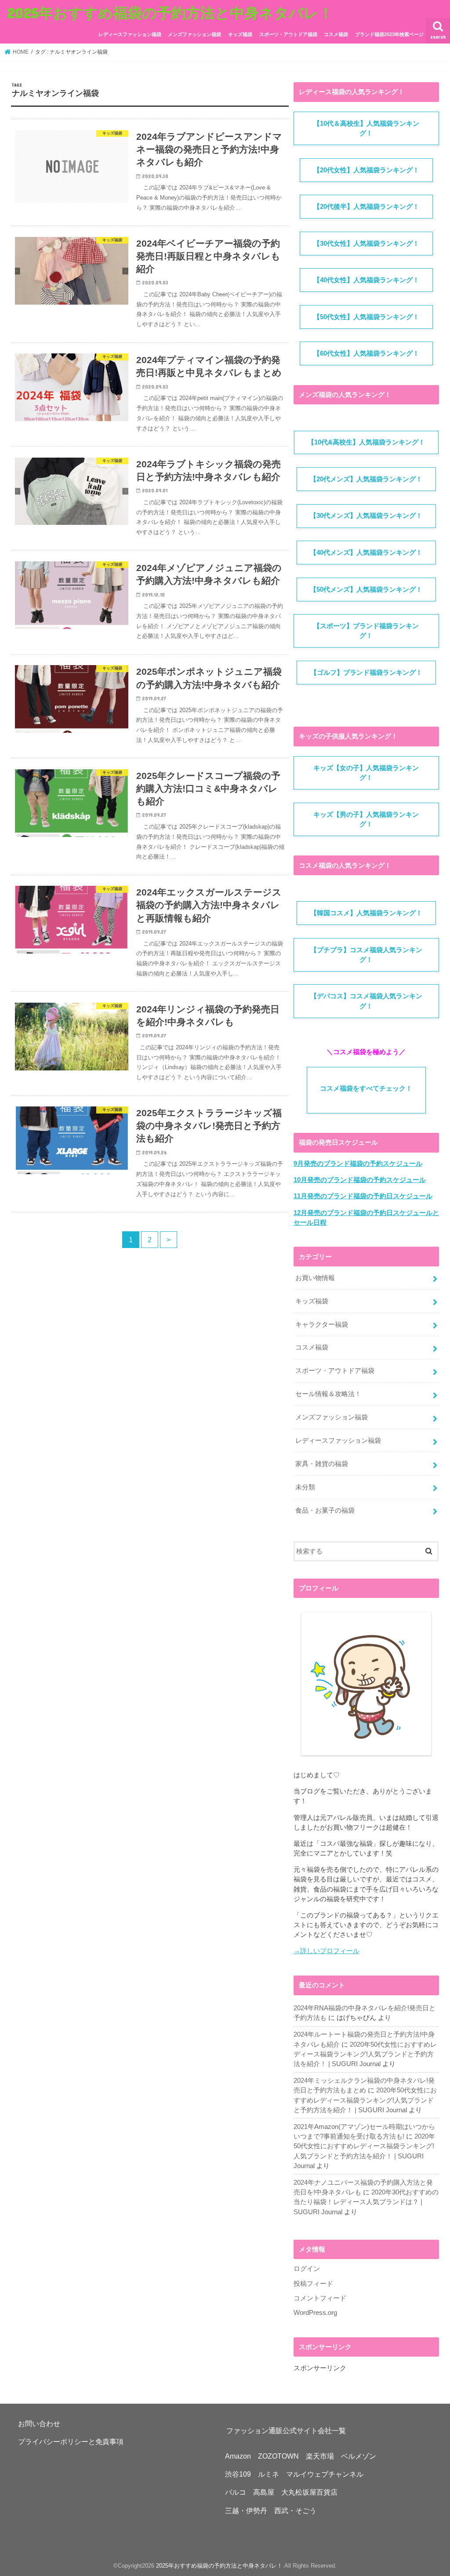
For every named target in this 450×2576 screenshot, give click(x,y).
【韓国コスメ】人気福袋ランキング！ (366, 913)
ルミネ (269, 2474)
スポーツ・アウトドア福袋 (288, 34)
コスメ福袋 (336, 34)
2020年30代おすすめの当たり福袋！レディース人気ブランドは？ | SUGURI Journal (366, 2202)
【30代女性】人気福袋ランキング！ (366, 244)
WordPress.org (315, 2313)
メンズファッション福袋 (194, 34)
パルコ (236, 2492)
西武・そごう (295, 2511)
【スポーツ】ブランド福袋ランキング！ (366, 631)
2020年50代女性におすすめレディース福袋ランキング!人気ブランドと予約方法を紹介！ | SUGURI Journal (365, 2054)
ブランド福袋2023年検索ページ (389, 34)
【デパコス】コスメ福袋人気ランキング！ (366, 1001)
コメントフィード (320, 2298)
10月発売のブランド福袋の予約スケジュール (360, 1180)
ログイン (307, 2269)
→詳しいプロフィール (327, 1951)
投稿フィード (313, 2284)
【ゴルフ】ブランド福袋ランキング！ (366, 673)
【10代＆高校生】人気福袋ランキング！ (366, 128)
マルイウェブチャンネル (325, 2474)
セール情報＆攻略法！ (328, 1394)
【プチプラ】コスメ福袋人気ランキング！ (366, 955)
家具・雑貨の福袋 (322, 1464)
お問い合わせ (39, 2423)
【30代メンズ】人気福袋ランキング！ (366, 516)
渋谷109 (238, 2474)
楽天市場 (320, 2456)
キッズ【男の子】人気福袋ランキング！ (366, 819)
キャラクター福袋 (322, 1324)
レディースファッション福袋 (130, 34)
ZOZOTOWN (278, 2456)
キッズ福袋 (240, 34)
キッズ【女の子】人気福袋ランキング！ (366, 773)
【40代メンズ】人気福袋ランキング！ (366, 553)
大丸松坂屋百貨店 (309, 2492)
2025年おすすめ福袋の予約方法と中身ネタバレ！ (170, 13)
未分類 (305, 1487)
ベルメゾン (359, 2456)
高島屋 (264, 2492)
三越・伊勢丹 (246, 2511)
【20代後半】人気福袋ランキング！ (366, 207)
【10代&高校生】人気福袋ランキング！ (366, 442)
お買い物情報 (315, 1278)
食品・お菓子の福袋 (325, 1510)
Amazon (238, 2456)
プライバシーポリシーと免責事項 (71, 2441)
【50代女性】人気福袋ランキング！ (366, 317)
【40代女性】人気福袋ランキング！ (366, 280)
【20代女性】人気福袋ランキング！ (366, 170)
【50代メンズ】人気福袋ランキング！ (366, 589)
